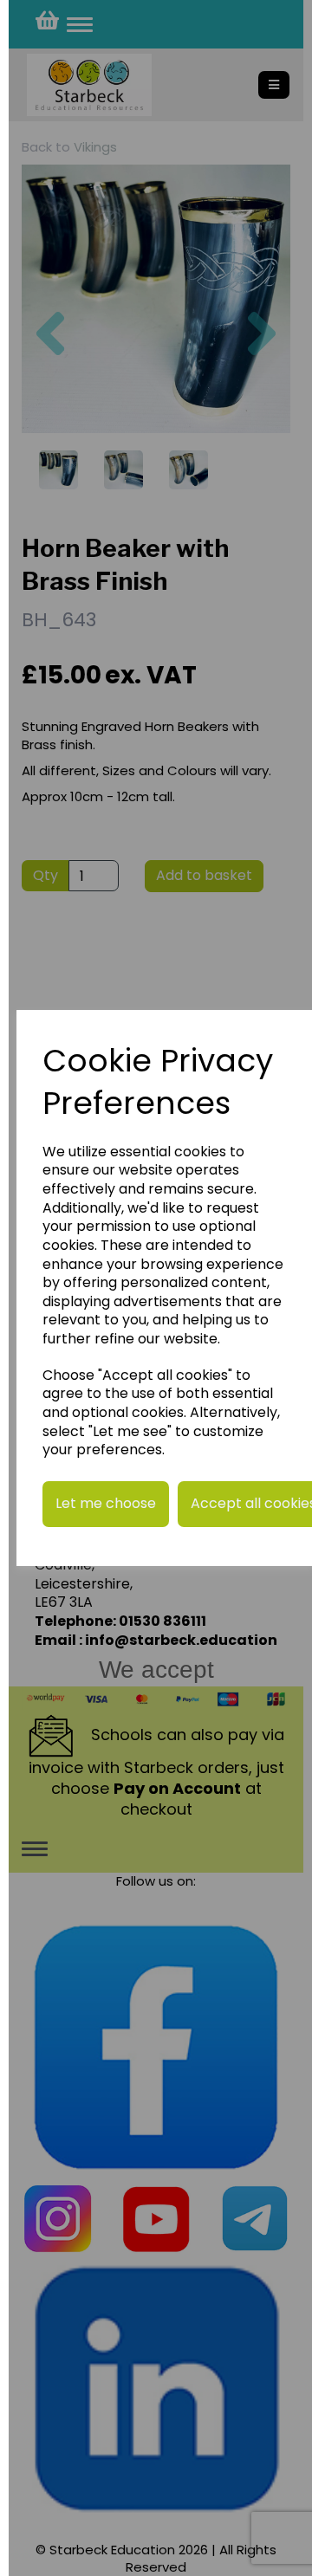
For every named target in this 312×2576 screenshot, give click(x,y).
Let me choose (106, 1503)
